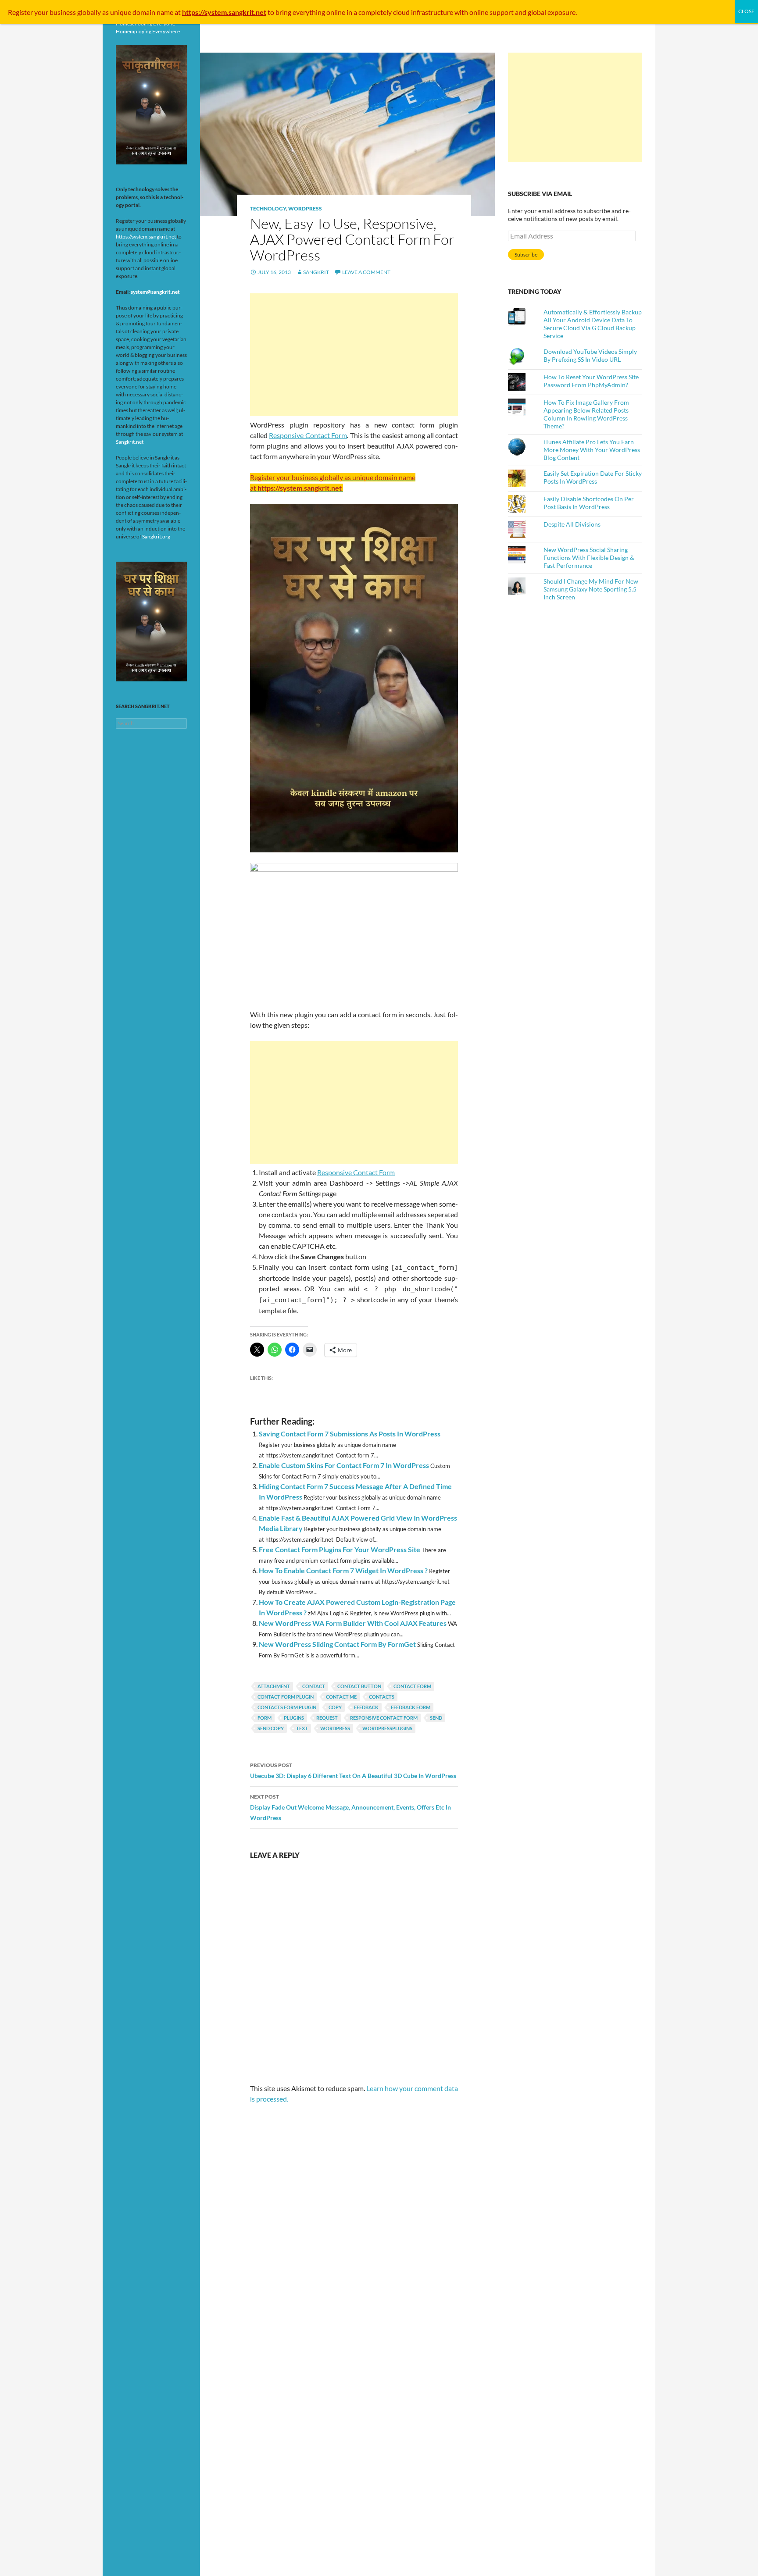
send (436, 1718)
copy (335, 1707)
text (302, 1728)
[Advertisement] (354, 355)
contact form (412, 1686)
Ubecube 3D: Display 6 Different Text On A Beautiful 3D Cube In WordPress (353, 1771)
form (265, 1718)
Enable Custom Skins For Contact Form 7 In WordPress (344, 1465)
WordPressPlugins (387, 1728)
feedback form (411, 1707)
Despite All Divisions (572, 524)
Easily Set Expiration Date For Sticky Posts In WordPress (593, 477)
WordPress (305, 208)
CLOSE (746, 11)
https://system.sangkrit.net (146, 237)
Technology (268, 208)
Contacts (382, 1697)
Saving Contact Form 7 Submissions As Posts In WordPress (350, 1434)
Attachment (274, 1686)
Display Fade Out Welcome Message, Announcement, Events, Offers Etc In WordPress (350, 1807)
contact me (341, 1697)
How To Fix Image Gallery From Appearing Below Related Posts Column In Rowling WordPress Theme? (586, 414)
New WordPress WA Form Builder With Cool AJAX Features (353, 1623)
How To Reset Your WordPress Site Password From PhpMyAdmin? (591, 381)
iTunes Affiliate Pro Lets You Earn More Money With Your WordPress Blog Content (592, 450)
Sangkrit (316, 272)
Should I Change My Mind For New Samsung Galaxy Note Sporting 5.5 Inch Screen (591, 589)
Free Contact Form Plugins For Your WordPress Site (340, 1549)
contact (314, 1686)
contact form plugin (286, 1697)
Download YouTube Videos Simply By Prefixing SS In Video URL (590, 355)
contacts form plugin (287, 1707)
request (327, 1718)
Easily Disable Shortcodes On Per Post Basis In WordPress (589, 503)
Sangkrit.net (130, 442)
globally (89, 12)
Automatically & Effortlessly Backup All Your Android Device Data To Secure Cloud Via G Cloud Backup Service (593, 324)
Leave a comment (366, 272)
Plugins (294, 1718)
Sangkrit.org (156, 536)
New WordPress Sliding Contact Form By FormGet (337, 1644)
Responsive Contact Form (308, 435)
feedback (366, 1707)
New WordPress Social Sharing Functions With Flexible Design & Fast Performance (589, 558)
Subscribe (526, 255)
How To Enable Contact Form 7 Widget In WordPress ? (343, 1570)
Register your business (43, 12)
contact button (359, 1686)
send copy (271, 1728)
